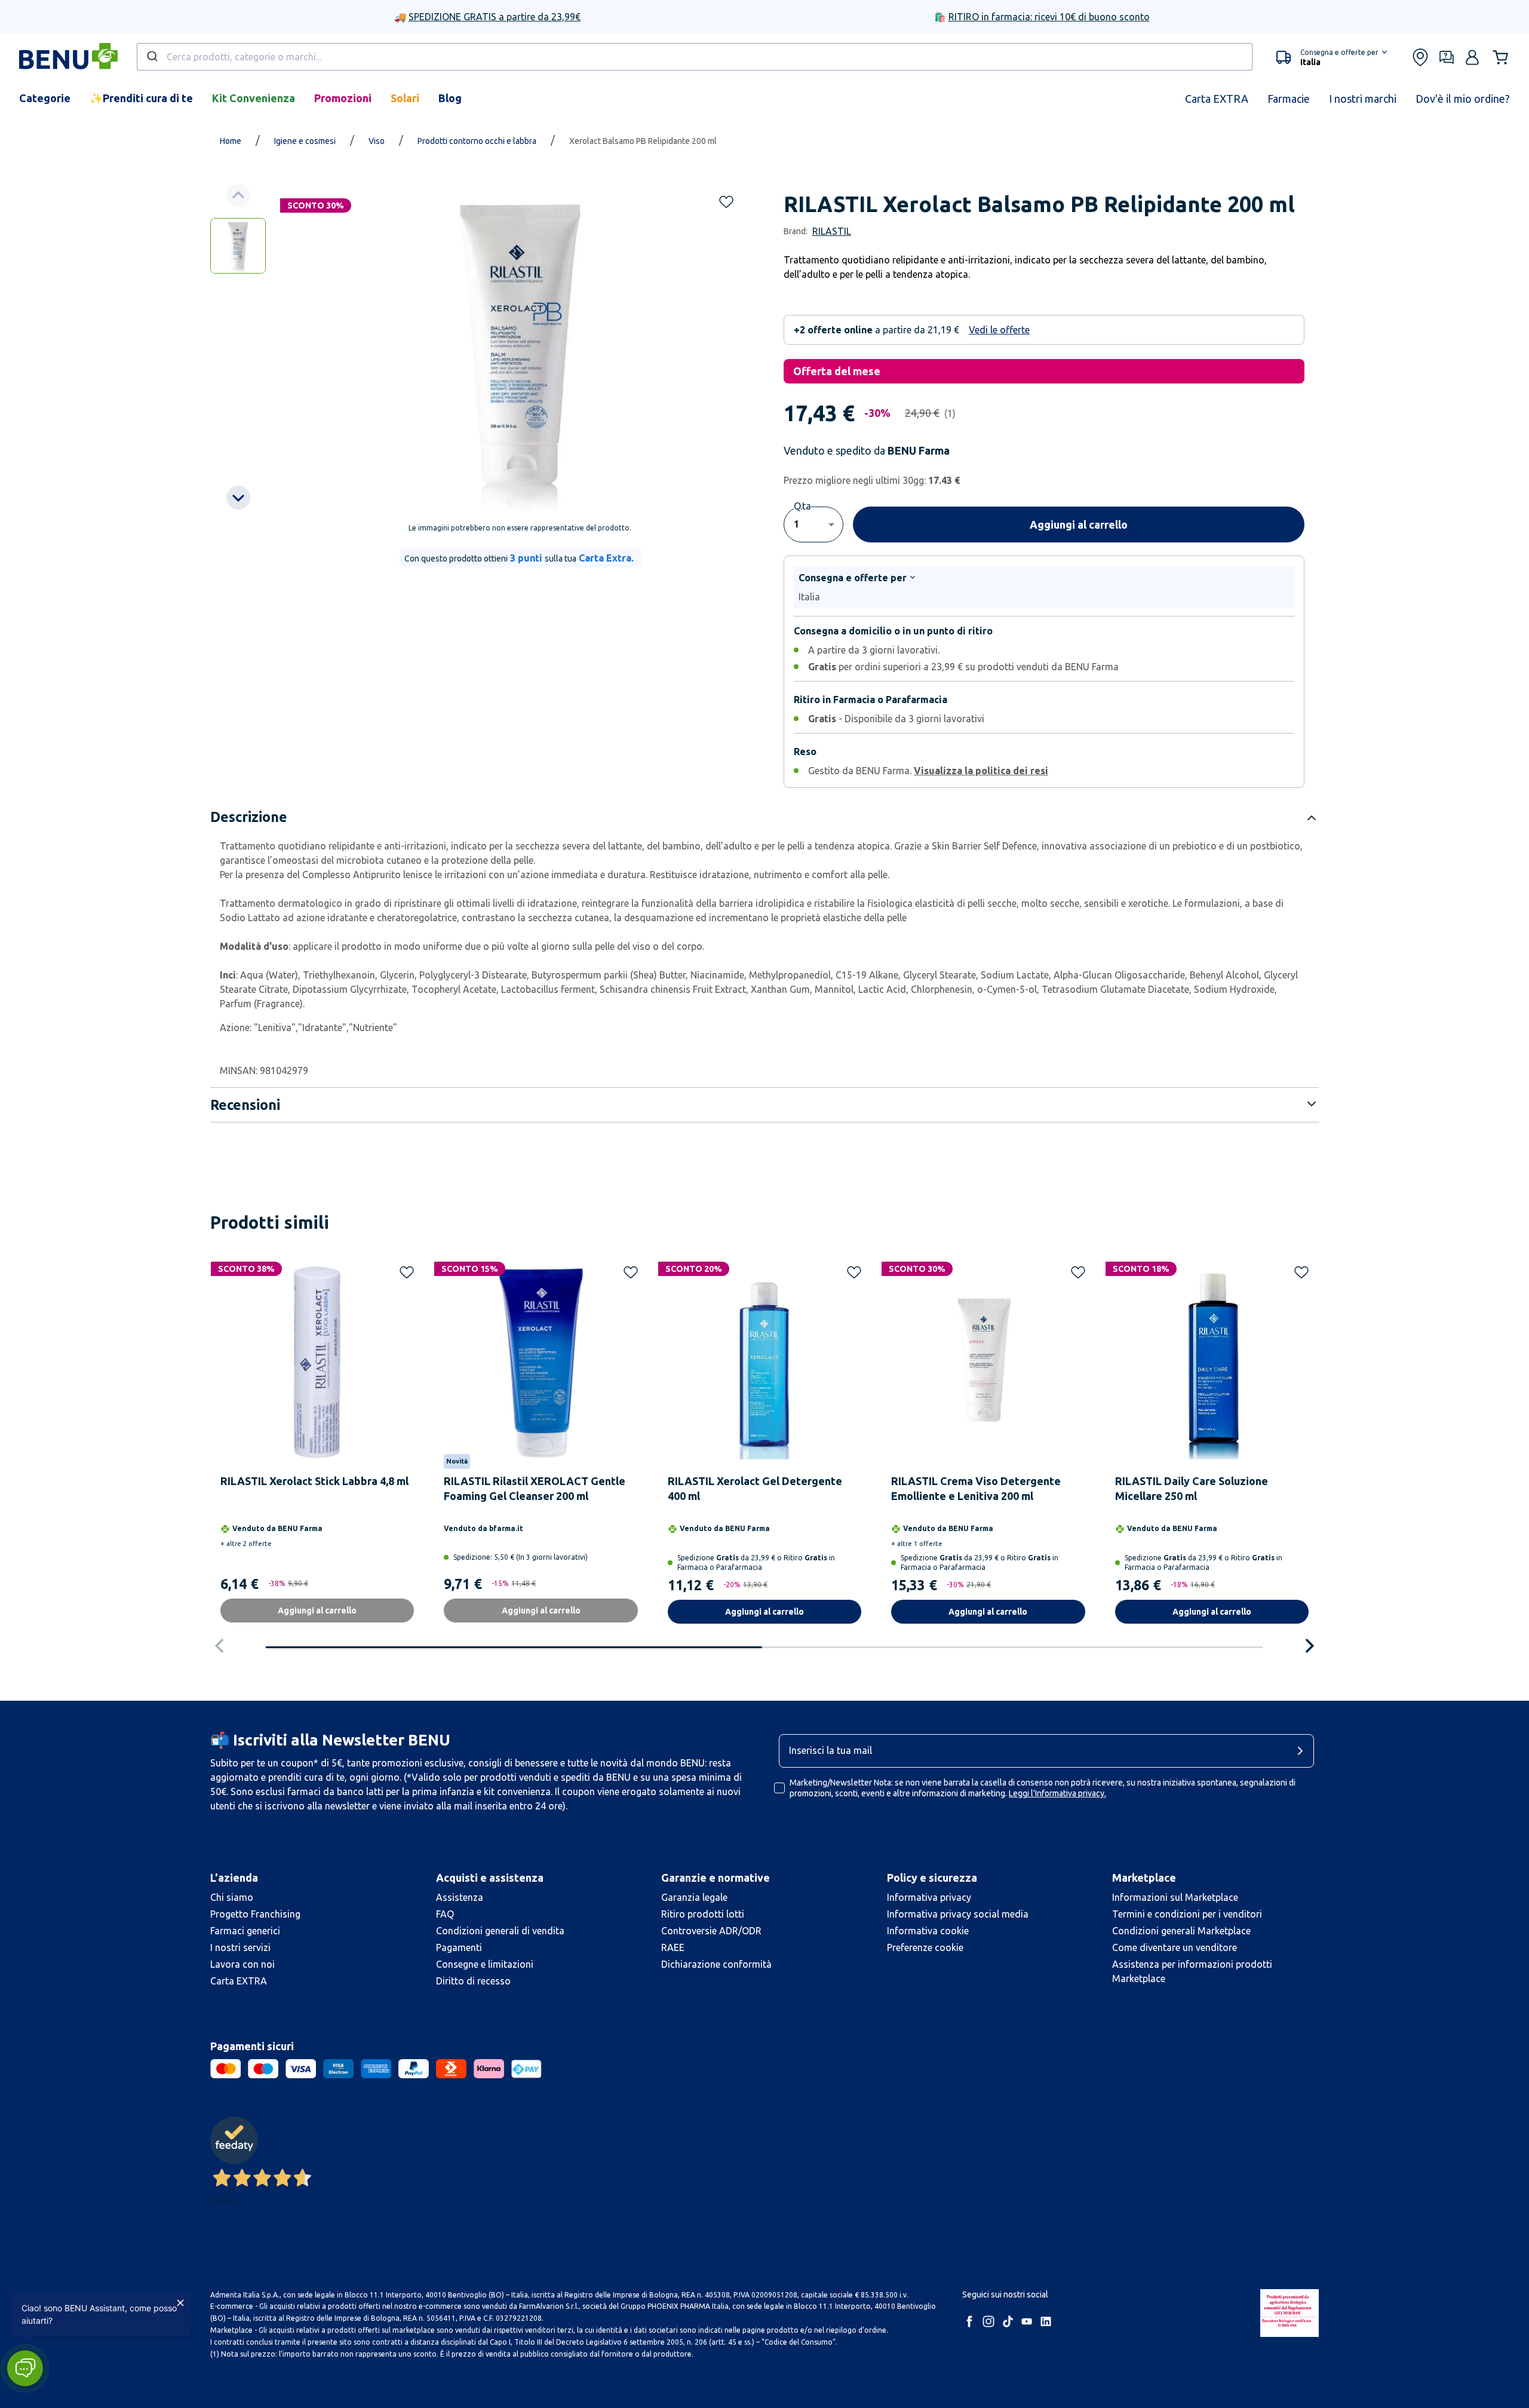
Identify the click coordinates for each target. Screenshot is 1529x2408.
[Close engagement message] (180, 2303)
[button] (25, 2368)
